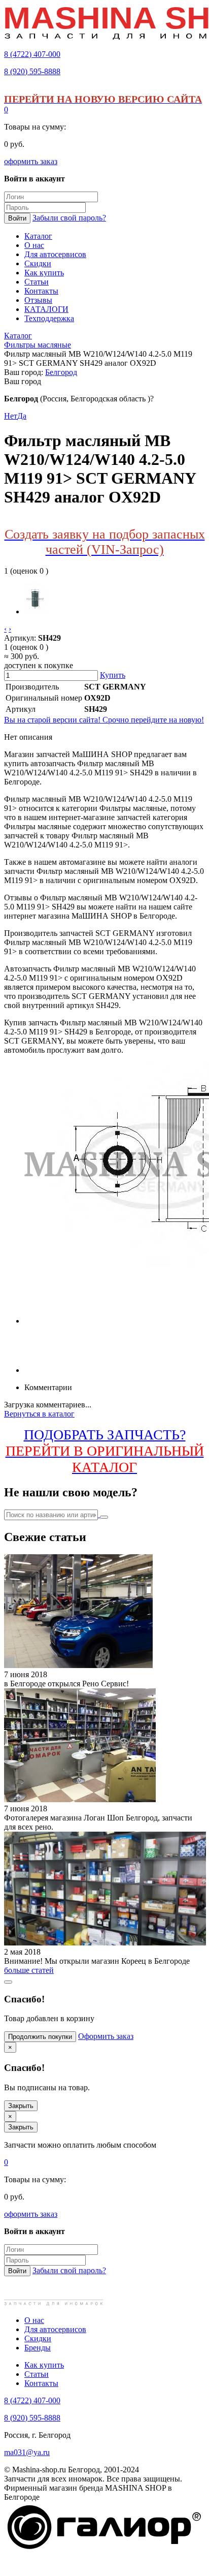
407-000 (32, 54)
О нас (34, 2320)
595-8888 (32, 71)
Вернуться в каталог (39, 1414)
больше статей (29, 1970)
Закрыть (21, 2106)
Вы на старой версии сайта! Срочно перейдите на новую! (104, 720)
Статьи (37, 2374)
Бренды (38, 2348)
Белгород (61, 372)
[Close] (8, 1982)
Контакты (41, 2383)
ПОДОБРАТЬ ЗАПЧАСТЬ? (105, 1451)
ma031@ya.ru (27, 2452)
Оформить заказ (106, 2036)
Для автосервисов (55, 2329)
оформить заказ (31, 161)
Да (22, 416)
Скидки (38, 2338)
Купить (113, 675)
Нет (11, 416)
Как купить (44, 2365)
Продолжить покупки (40, 2037)
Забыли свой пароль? (69, 218)
